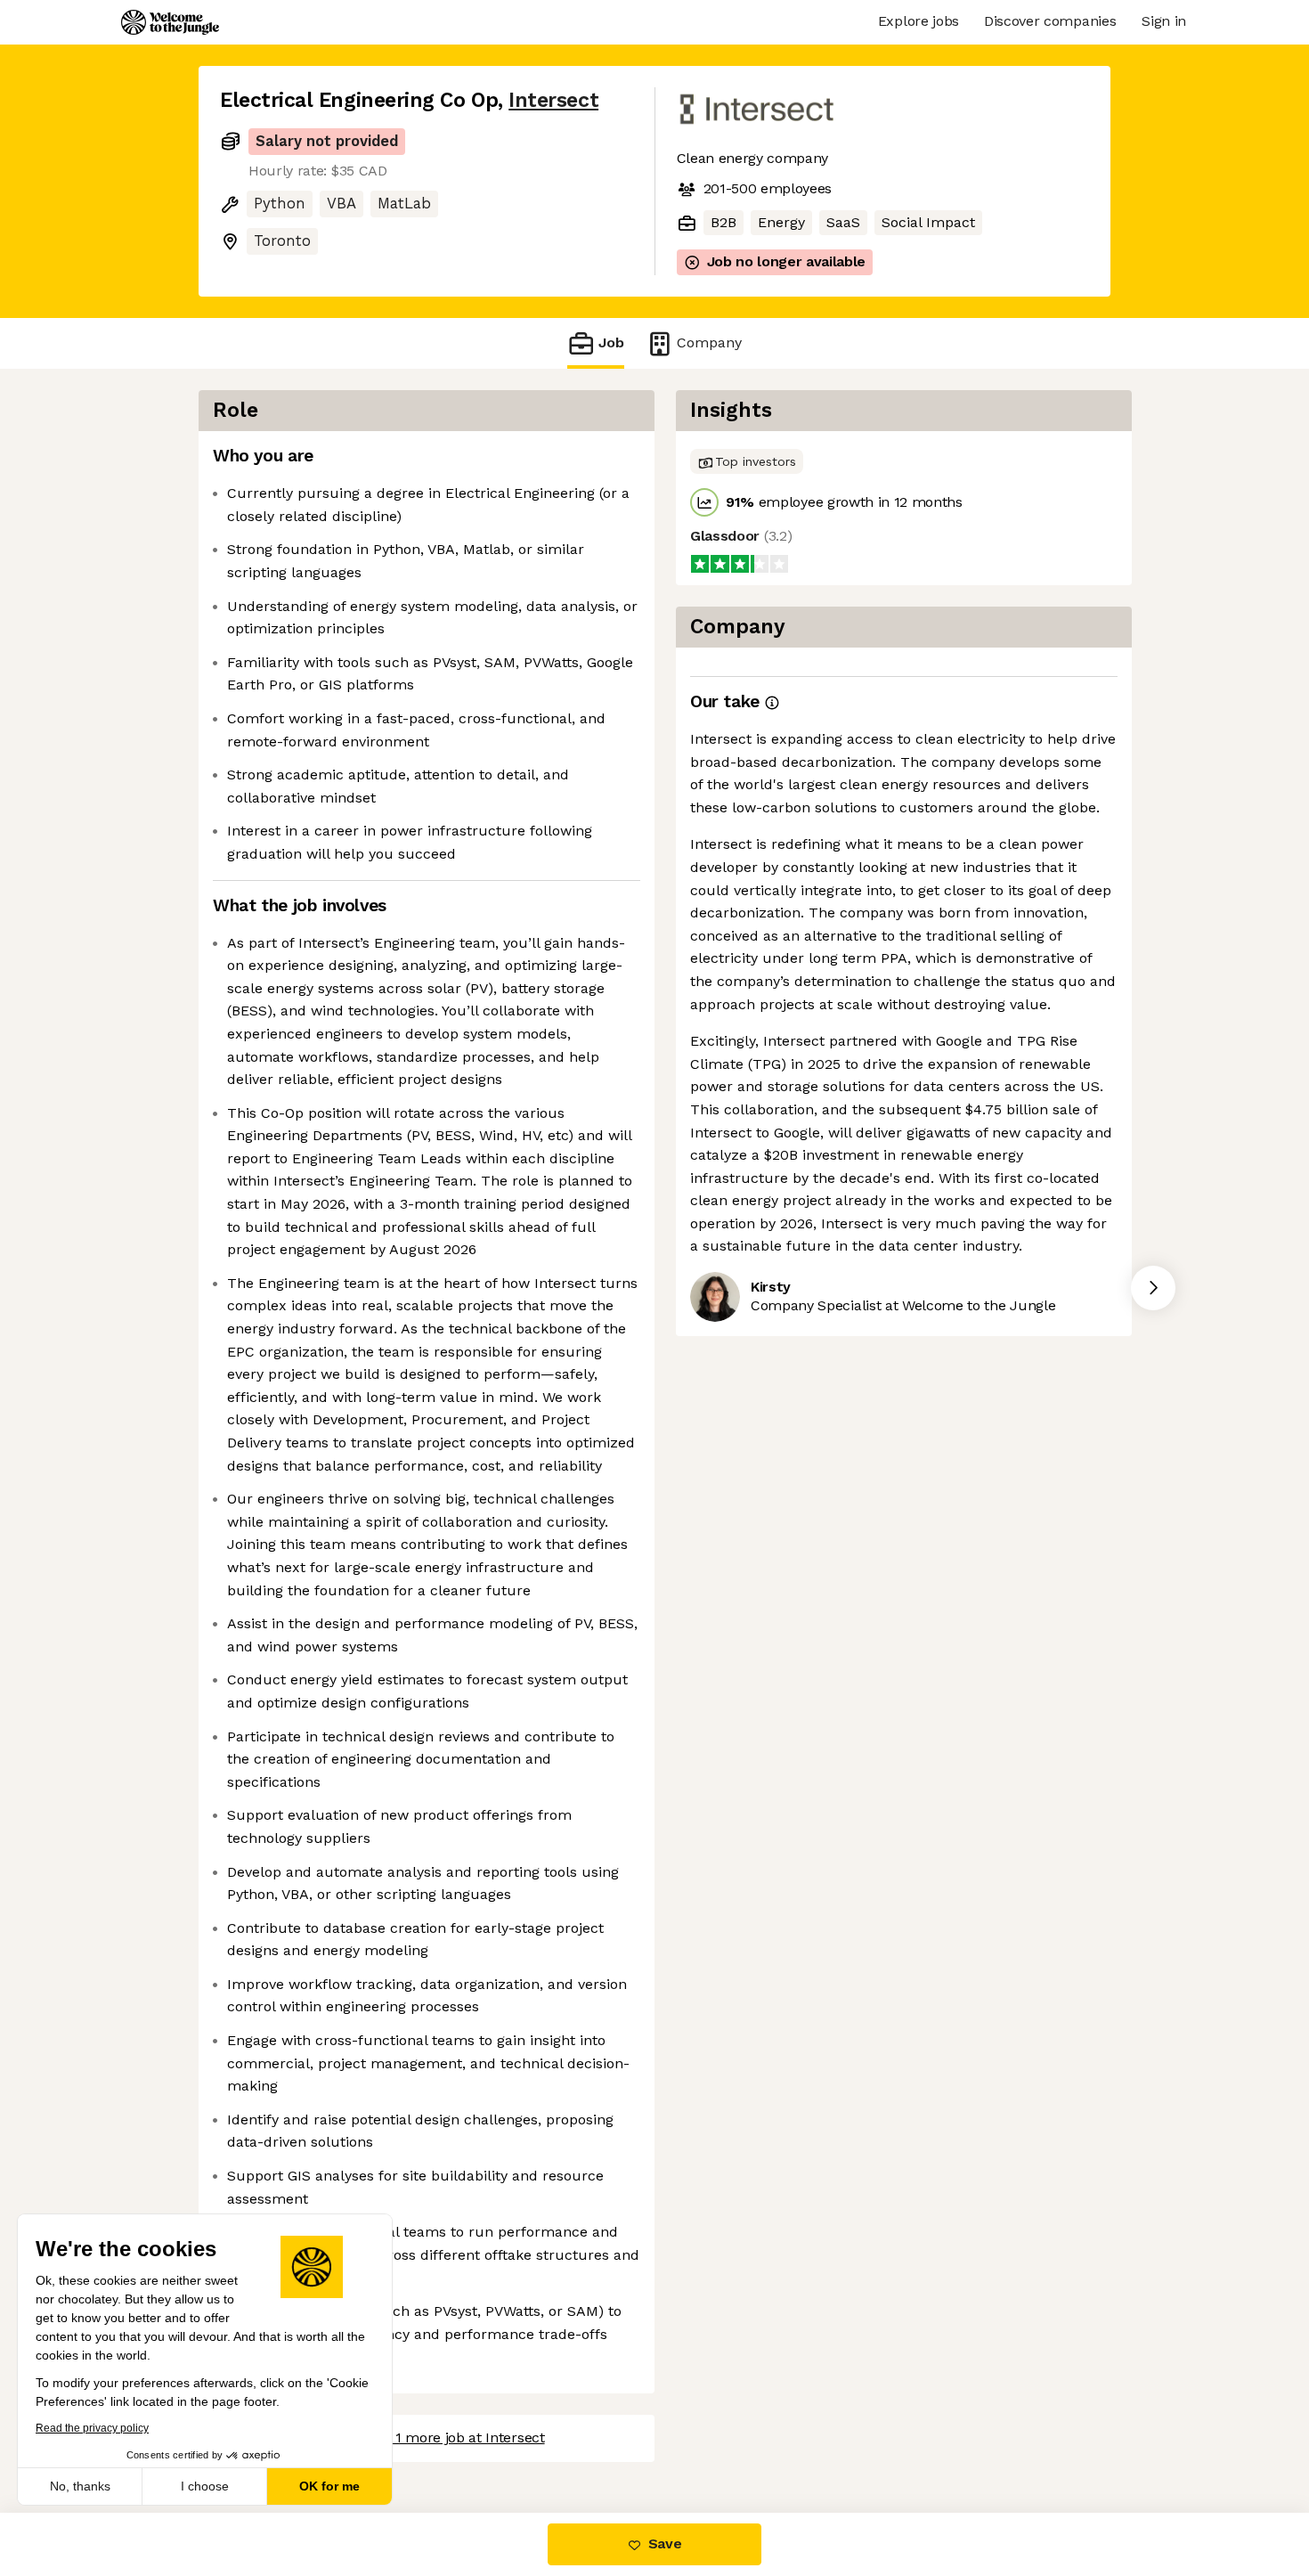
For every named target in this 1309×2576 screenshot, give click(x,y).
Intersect (553, 100)
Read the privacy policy (92, 2428)
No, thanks (80, 2486)
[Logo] (170, 22)
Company (709, 342)
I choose (205, 2486)
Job (611, 342)
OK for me (329, 2486)
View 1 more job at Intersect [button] (453, 2437)
